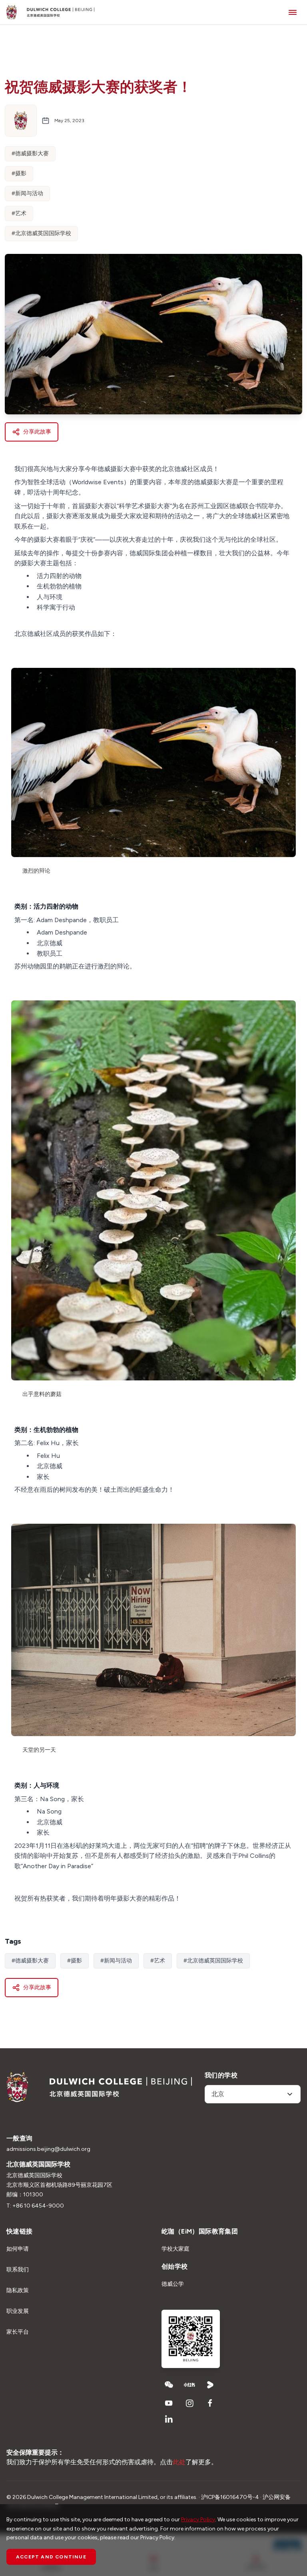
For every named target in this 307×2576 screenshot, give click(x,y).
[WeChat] (169, 2385)
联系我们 (18, 2270)
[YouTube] (169, 2403)
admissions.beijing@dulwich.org (48, 2149)
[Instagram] (189, 2403)
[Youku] (210, 2385)
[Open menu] (293, 12)
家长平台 (18, 2332)
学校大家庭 (175, 2249)
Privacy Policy (198, 2520)
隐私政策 (18, 2290)
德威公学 (173, 2284)
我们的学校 (221, 2075)
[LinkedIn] (169, 2419)
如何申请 (18, 2249)
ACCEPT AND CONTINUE (51, 2557)
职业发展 (18, 2311)
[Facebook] (210, 2403)
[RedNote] (189, 2385)
